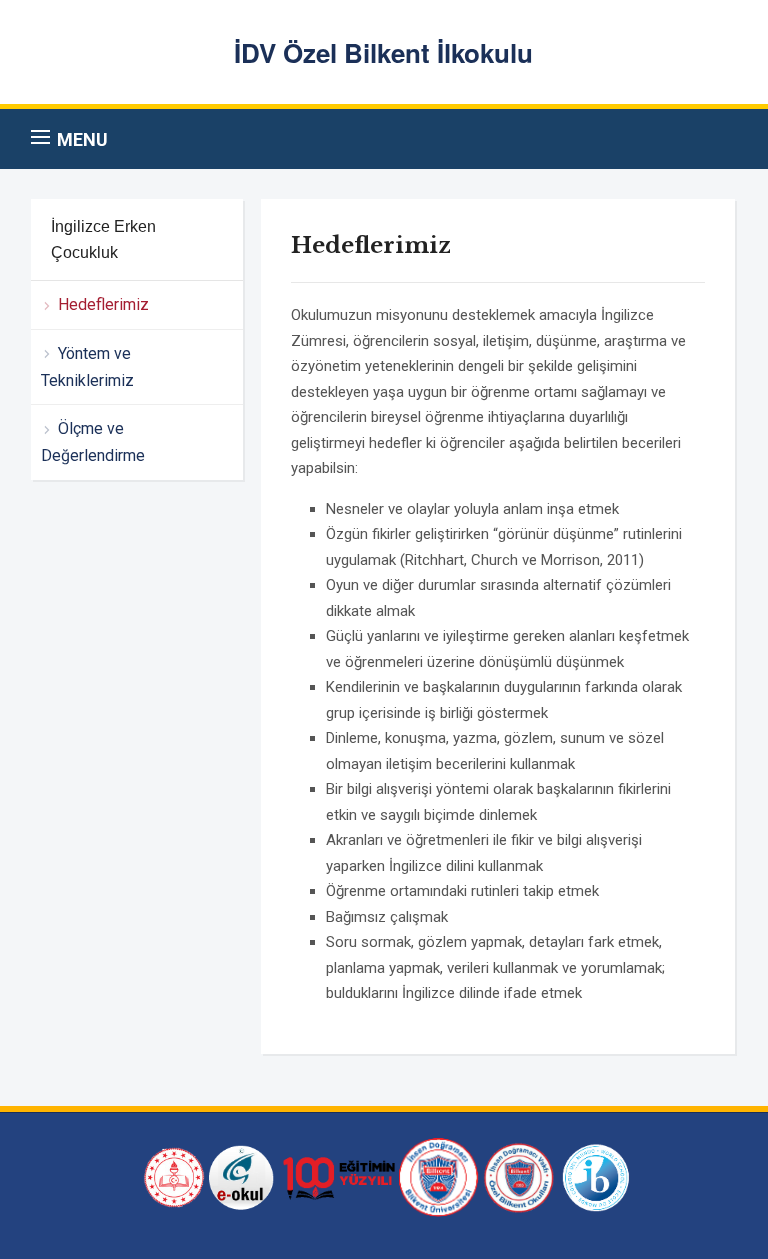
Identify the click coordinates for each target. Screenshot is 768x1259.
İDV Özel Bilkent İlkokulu (383, 52)
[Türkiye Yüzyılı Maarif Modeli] (336, 1176)
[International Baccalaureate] (596, 1176)
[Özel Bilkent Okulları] (519, 1176)
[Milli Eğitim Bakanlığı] (171, 1176)
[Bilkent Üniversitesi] (439, 1176)
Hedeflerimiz (103, 304)
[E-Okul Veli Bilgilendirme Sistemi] (241, 1176)
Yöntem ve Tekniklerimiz (87, 367)
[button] (69, 139)
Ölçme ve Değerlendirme (93, 442)
